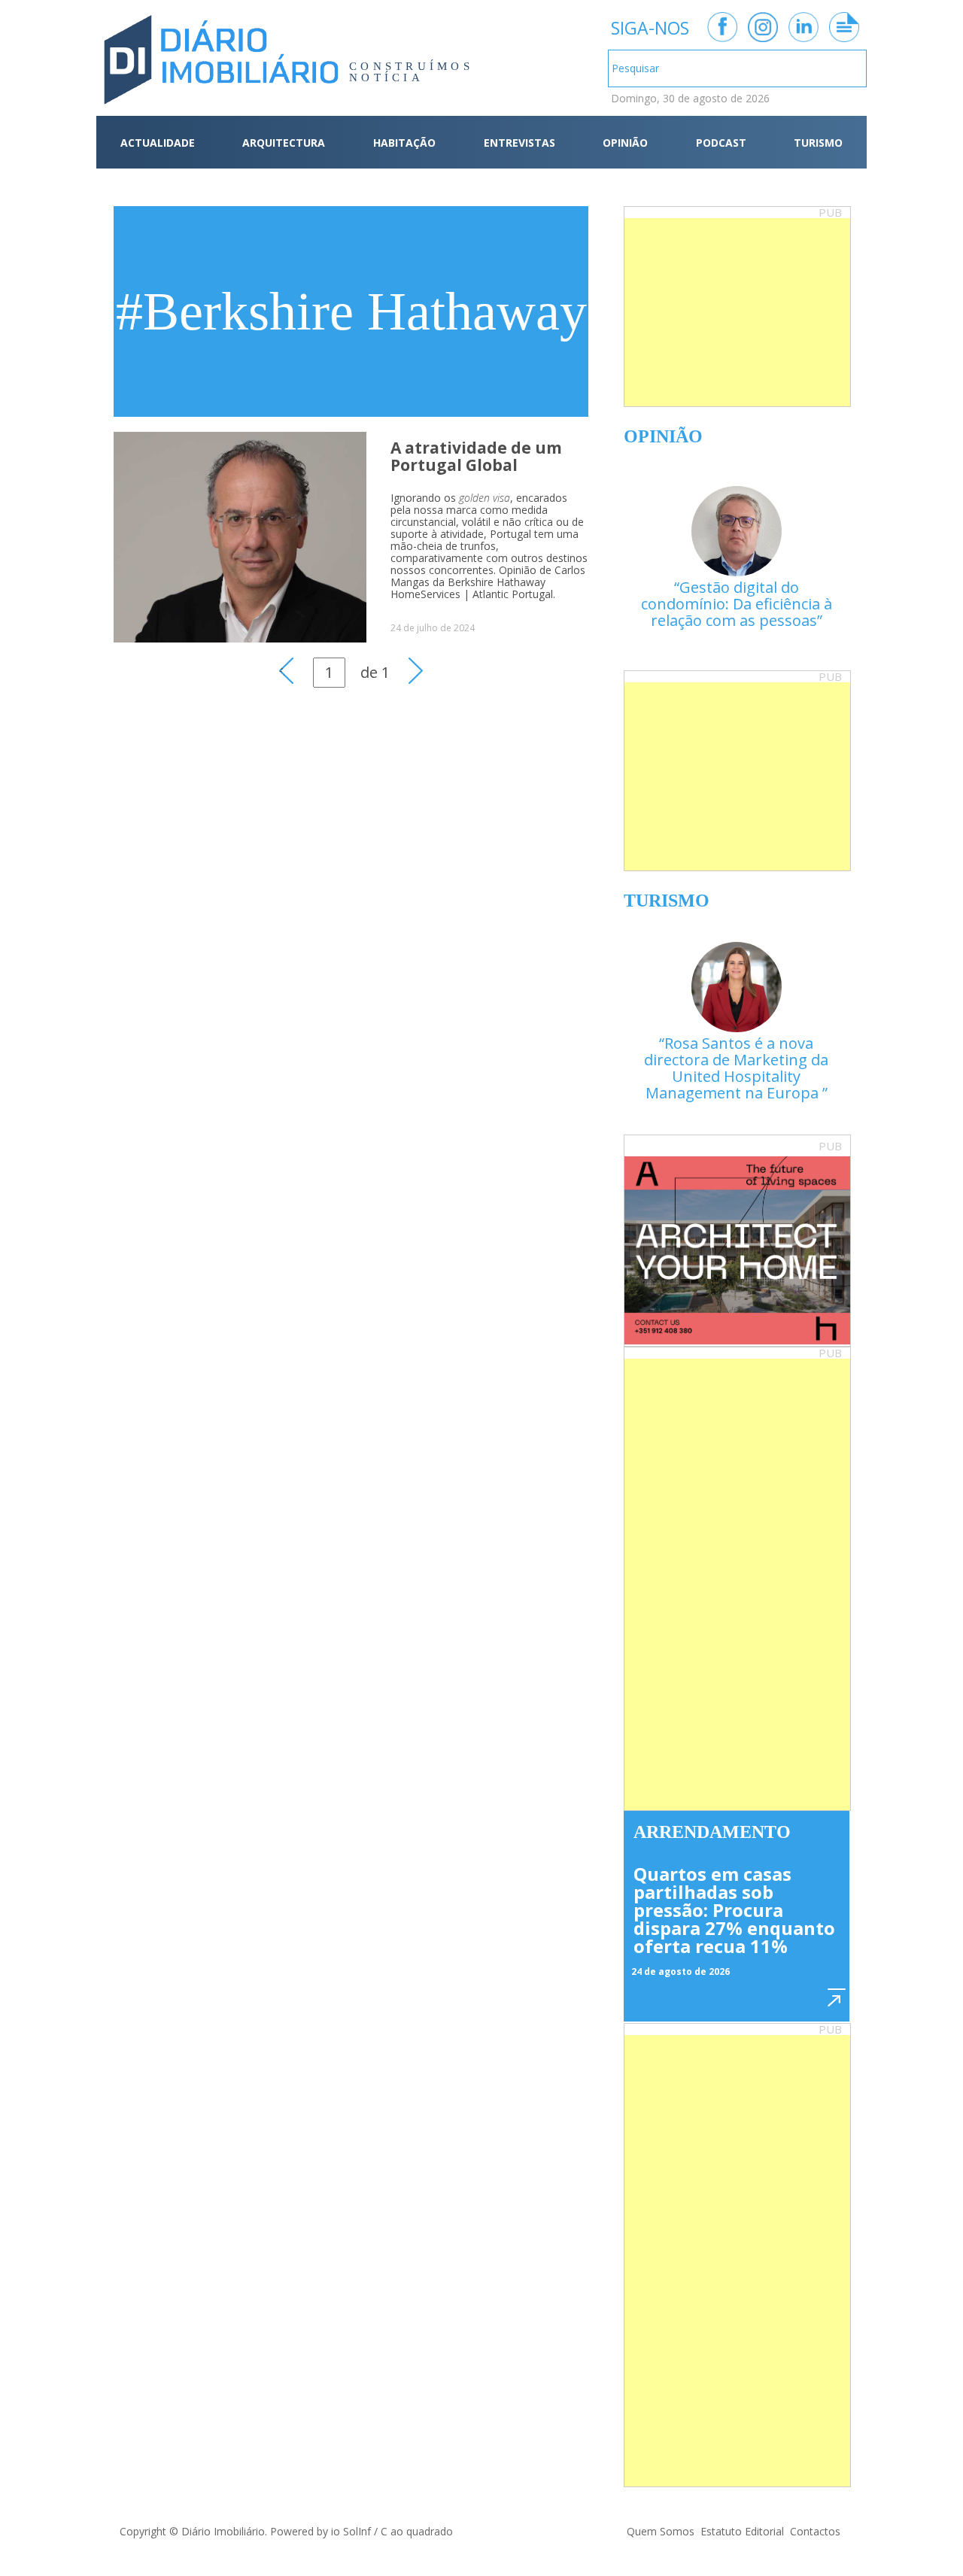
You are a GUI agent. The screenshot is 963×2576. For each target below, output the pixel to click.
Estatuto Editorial (742, 2531)
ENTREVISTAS (519, 143)
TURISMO (818, 143)
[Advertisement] (737, 312)
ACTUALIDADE (158, 143)
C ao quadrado (417, 2531)
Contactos (815, 2531)
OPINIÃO (625, 143)
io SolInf (351, 2531)
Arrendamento (712, 1832)
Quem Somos (661, 2531)
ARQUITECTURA (284, 143)
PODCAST (721, 143)
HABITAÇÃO (404, 143)
